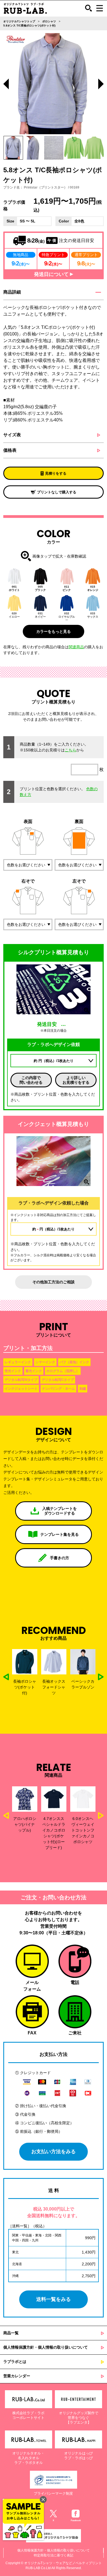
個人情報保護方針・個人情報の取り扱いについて (46, 2347)
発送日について (52, 274)
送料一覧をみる (54, 2299)
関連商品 (76, 647)
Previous (6, 85)
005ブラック (40, 588)
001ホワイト (14, 588)
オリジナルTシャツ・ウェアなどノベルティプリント (63, 2563)
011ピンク (67, 588)
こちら (71, 750)
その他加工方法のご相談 (54, 1282)
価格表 (10, 450)
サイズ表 (12, 435)
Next (101, 85)
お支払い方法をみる (54, 2152)
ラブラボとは (15, 2362)
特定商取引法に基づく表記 (54, 2555)
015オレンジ (93, 588)
